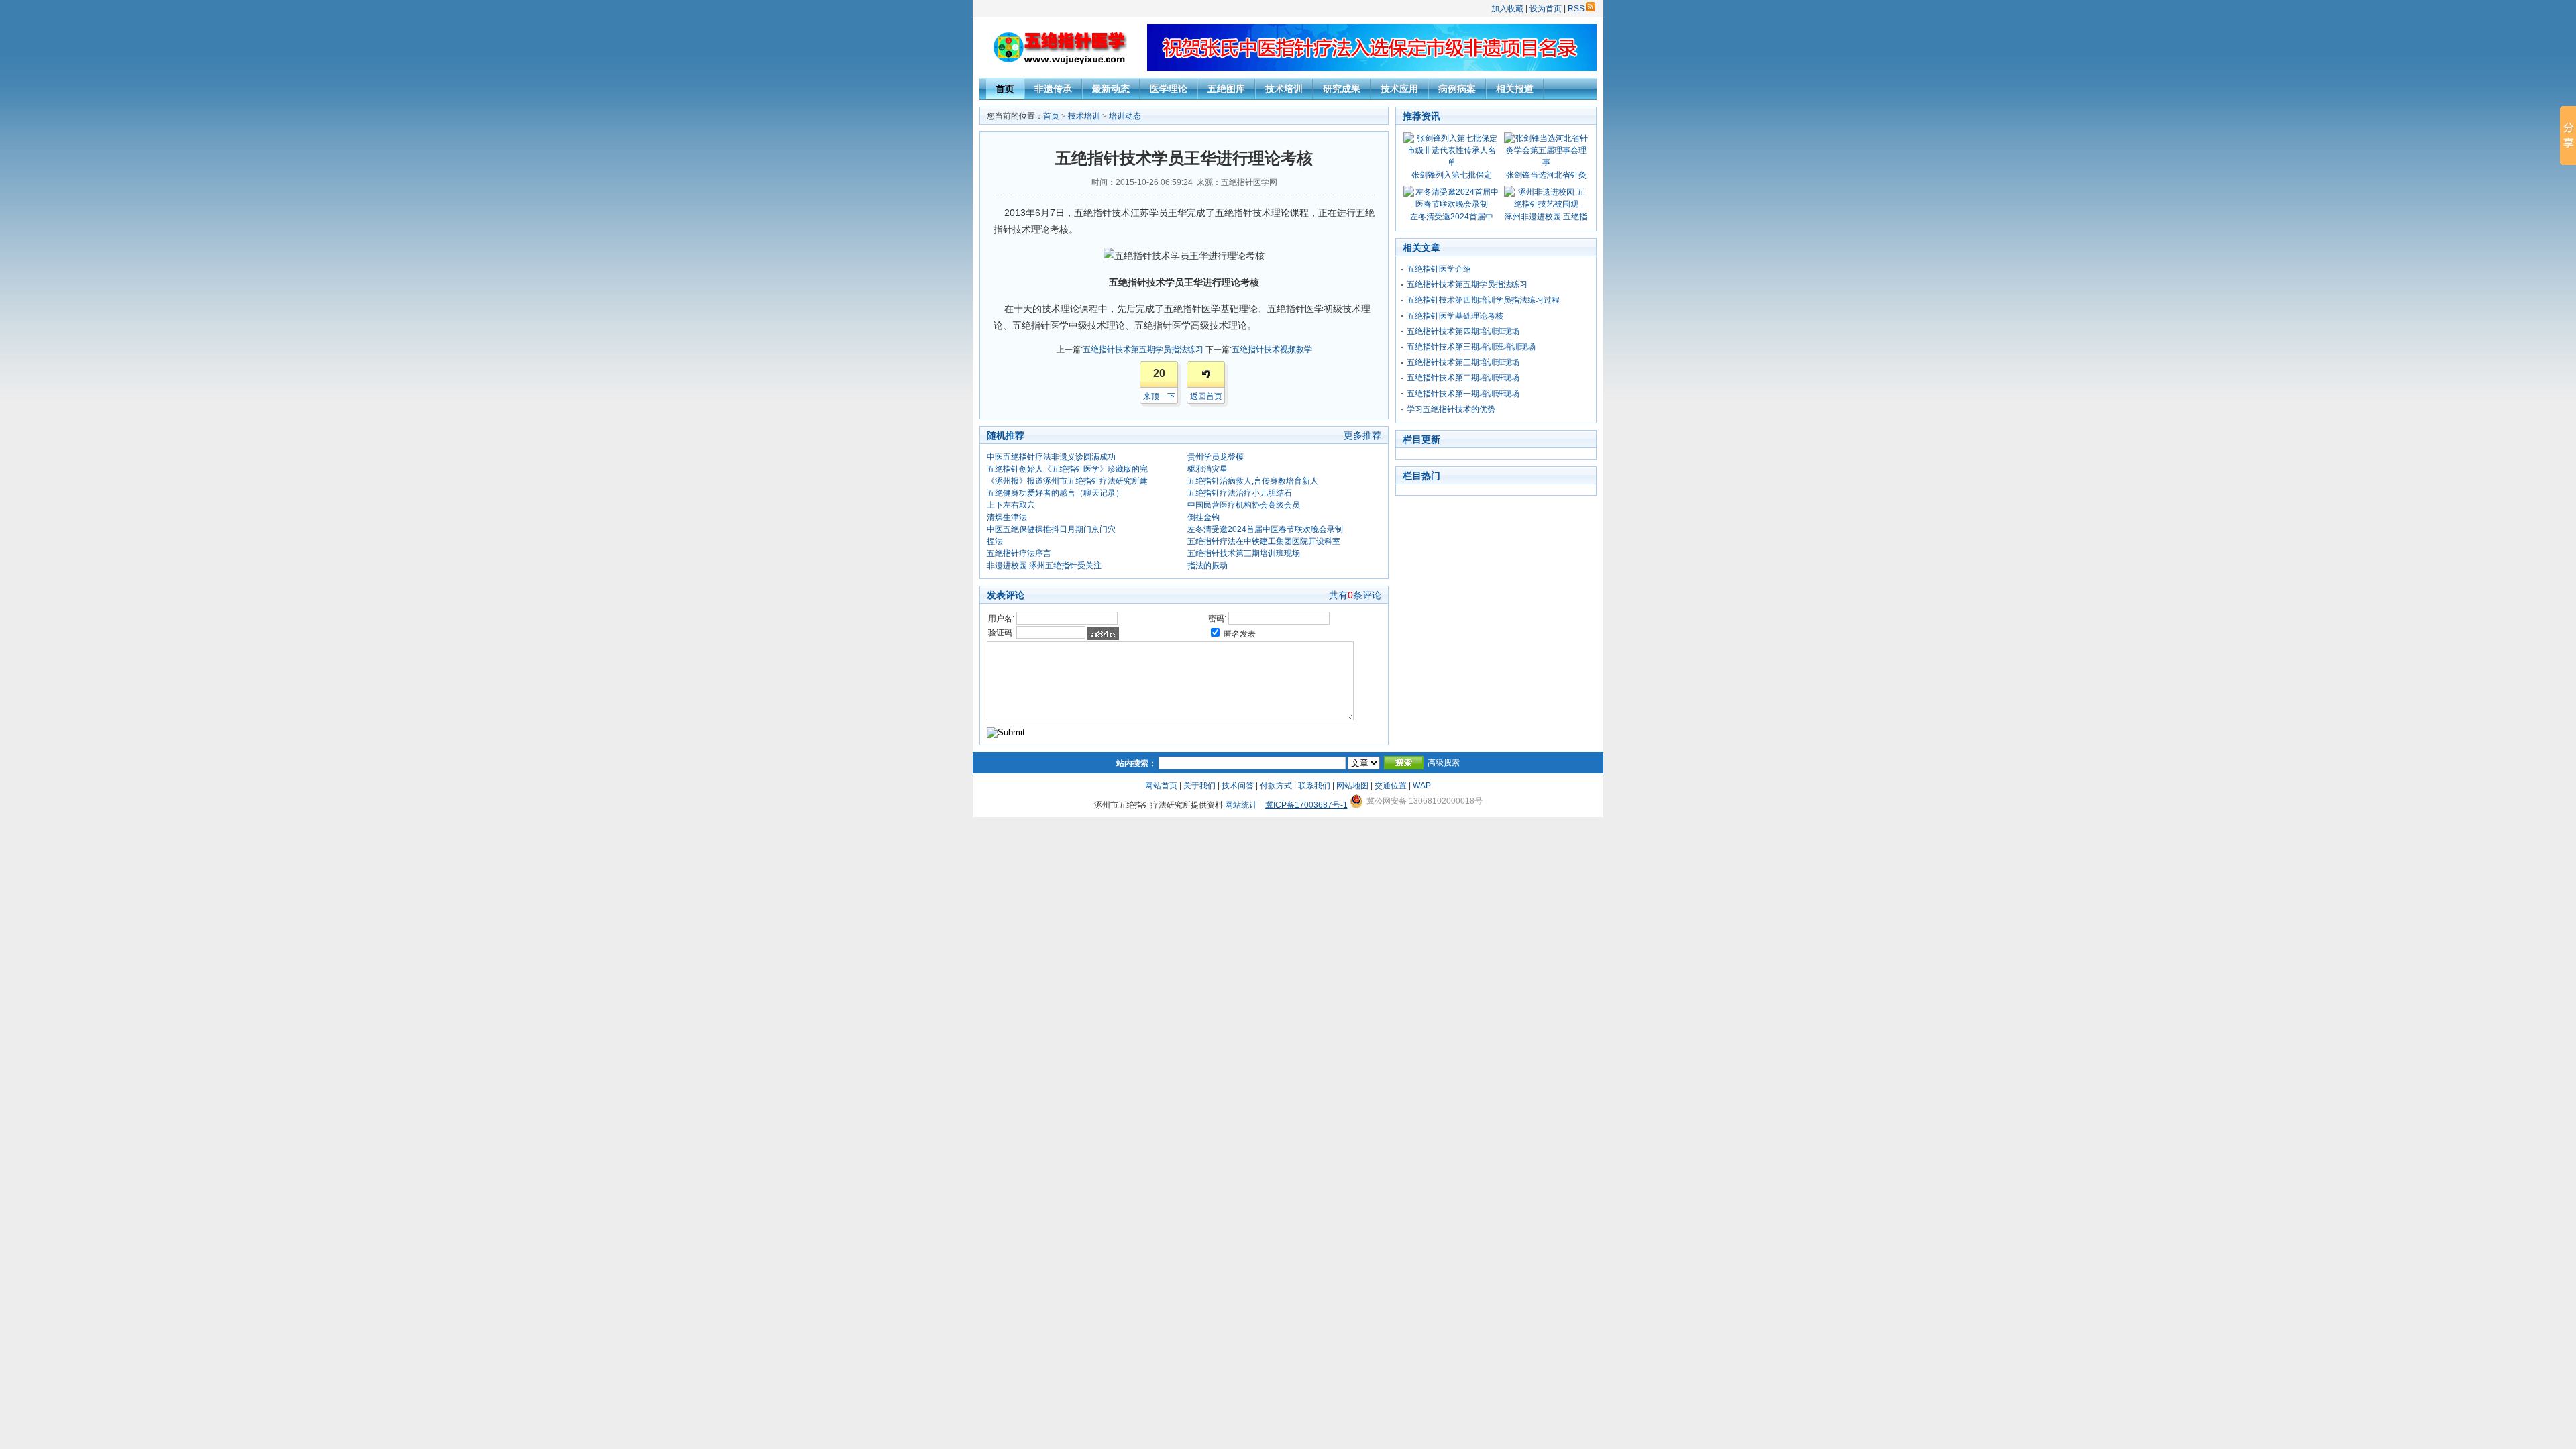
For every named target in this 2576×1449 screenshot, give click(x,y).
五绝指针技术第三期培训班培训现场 (1471, 347)
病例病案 (1457, 89)
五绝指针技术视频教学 (1272, 350)
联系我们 (1314, 786)
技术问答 (1238, 786)
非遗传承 (1053, 89)
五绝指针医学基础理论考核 (1455, 316)
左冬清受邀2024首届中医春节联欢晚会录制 (1265, 529)
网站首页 (1161, 786)
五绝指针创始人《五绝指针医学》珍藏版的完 (1067, 469)
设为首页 (1546, 9)
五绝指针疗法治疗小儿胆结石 (1240, 493)
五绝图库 (1226, 89)
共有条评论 (1355, 595)
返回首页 (1206, 396)
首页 (1005, 89)
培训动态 (1125, 116)
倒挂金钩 (1203, 517)
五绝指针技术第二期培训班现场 (1463, 378)
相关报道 (1515, 89)
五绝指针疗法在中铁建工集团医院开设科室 (1264, 541)
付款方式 (1276, 786)
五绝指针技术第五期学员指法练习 (1143, 350)
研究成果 (1342, 89)
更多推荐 (1362, 435)
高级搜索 (1444, 763)
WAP (1422, 786)
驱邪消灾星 (1207, 469)
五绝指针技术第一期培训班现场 (1463, 394)
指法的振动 (1207, 566)
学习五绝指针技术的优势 (1451, 409)
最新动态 (1111, 89)
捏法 (995, 541)
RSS (1576, 9)
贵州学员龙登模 (1216, 457)
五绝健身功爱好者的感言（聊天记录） (1055, 493)
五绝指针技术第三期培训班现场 (1244, 553)
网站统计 (1241, 805)
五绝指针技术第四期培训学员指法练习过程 (1483, 300)
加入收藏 (1507, 9)
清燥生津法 (1007, 517)
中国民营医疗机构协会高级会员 (1244, 505)
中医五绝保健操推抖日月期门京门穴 (1051, 529)
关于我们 (1199, 786)
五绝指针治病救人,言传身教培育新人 (1253, 481)
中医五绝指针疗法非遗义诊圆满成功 (1051, 457)
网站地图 (1352, 786)
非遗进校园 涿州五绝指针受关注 (1044, 566)
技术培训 (1284, 89)
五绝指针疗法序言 (1019, 553)
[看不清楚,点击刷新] (1103, 633)
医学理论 (1169, 89)
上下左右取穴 (1011, 505)
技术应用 (1399, 89)
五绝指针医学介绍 (1439, 269)
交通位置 (1391, 786)
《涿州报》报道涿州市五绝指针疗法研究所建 (1067, 481)
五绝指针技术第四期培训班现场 (1463, 331)
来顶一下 (1159, 396)
